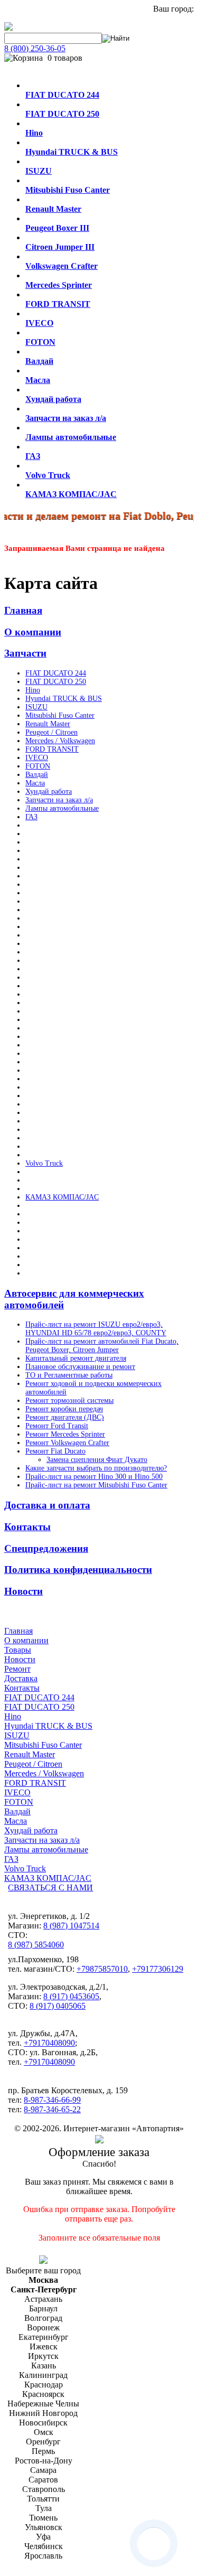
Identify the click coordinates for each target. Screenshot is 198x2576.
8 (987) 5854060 (36, 1945)
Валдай (37, 775)
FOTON (38, 766)
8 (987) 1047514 (71, 1926)
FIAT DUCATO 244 (56, 673)
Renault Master (48, 724)
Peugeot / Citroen (51, 732)
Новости (23, 1591)
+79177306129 (158, 1969)
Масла (35, 783)
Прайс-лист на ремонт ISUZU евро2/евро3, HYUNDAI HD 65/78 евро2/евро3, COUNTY (96, 1329)
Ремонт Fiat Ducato (55, 1451)
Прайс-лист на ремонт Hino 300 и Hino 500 (94, 1477)
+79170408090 (49, 2043)
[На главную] (8, 28)
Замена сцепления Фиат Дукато (97, 1460)
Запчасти (25, 653)
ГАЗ (31, 817)
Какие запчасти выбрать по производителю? (96, 1468)
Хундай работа (49, 791)
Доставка (21, 1678)
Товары (18, 1650)
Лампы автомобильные (62, 808)
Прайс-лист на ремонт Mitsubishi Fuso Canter (96, 1485)
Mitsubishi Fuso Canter (60, 715)
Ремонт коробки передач (64, 1409)
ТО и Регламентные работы (69, 1375)
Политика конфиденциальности (78, 1570)
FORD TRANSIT (52, 749)
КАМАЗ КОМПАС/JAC (62, 1197)
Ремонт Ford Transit (57, 1426)
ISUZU (36, 707)
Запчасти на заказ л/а (59, 800)
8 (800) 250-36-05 (35, 48)
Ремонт (17, 1669)
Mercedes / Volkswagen (60, 741)
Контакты (27, 1527)
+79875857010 (102, 1969)
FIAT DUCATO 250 (56, 682)
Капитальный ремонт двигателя (76, 1358)
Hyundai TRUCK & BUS (64, 699)
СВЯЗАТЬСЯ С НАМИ (50, 1887)
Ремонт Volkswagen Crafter (67, 1443)
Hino (33, 690)
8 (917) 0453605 (71, 1996)
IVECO (37, 758)
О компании (33, 632)
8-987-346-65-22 (52, 2109)
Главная (23, 610)
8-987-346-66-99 (52, 2100)
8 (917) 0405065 (58, 2006)
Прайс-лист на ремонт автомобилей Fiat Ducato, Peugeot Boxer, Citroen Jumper (102, 1346)
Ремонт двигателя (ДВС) (65, 1417)
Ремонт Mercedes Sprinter (65, 1434)
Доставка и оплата (47, 1505)
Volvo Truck (44, 1163)
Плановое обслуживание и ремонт (80, 1367)
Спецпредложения (46, 1548)
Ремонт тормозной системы (69, 1401)
